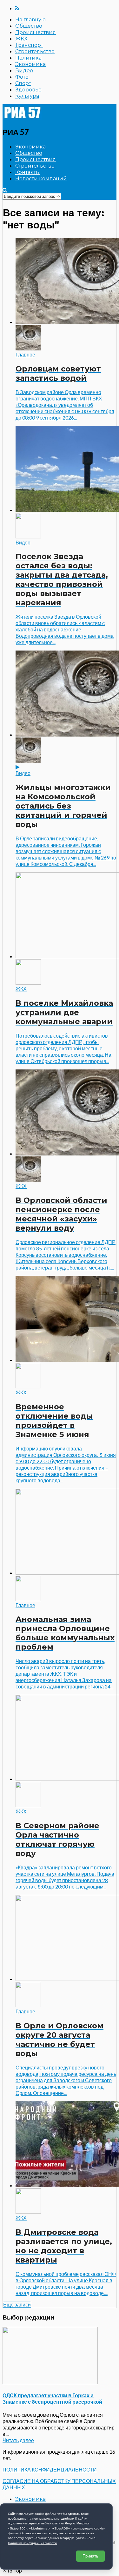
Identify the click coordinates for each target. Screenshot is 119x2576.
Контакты (28, 172)
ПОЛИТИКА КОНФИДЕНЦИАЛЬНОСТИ (50, 2469)
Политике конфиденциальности (32, 2543)
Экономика (30, 64)
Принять (90, 2556)
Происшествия (36, 32)
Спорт (23, 83)
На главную (30, 20)
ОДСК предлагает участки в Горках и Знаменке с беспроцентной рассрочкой (52, 2398)
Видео (24, 71)
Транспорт (29, 45)
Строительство (35, 51)
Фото (22, 77)
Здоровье (28, 90)
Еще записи (17, 2304)
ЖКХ (21, 39)
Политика (28, 58)
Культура (27, 96)
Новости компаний (41, 179)
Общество (29, 26)
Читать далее (18, 2440)
